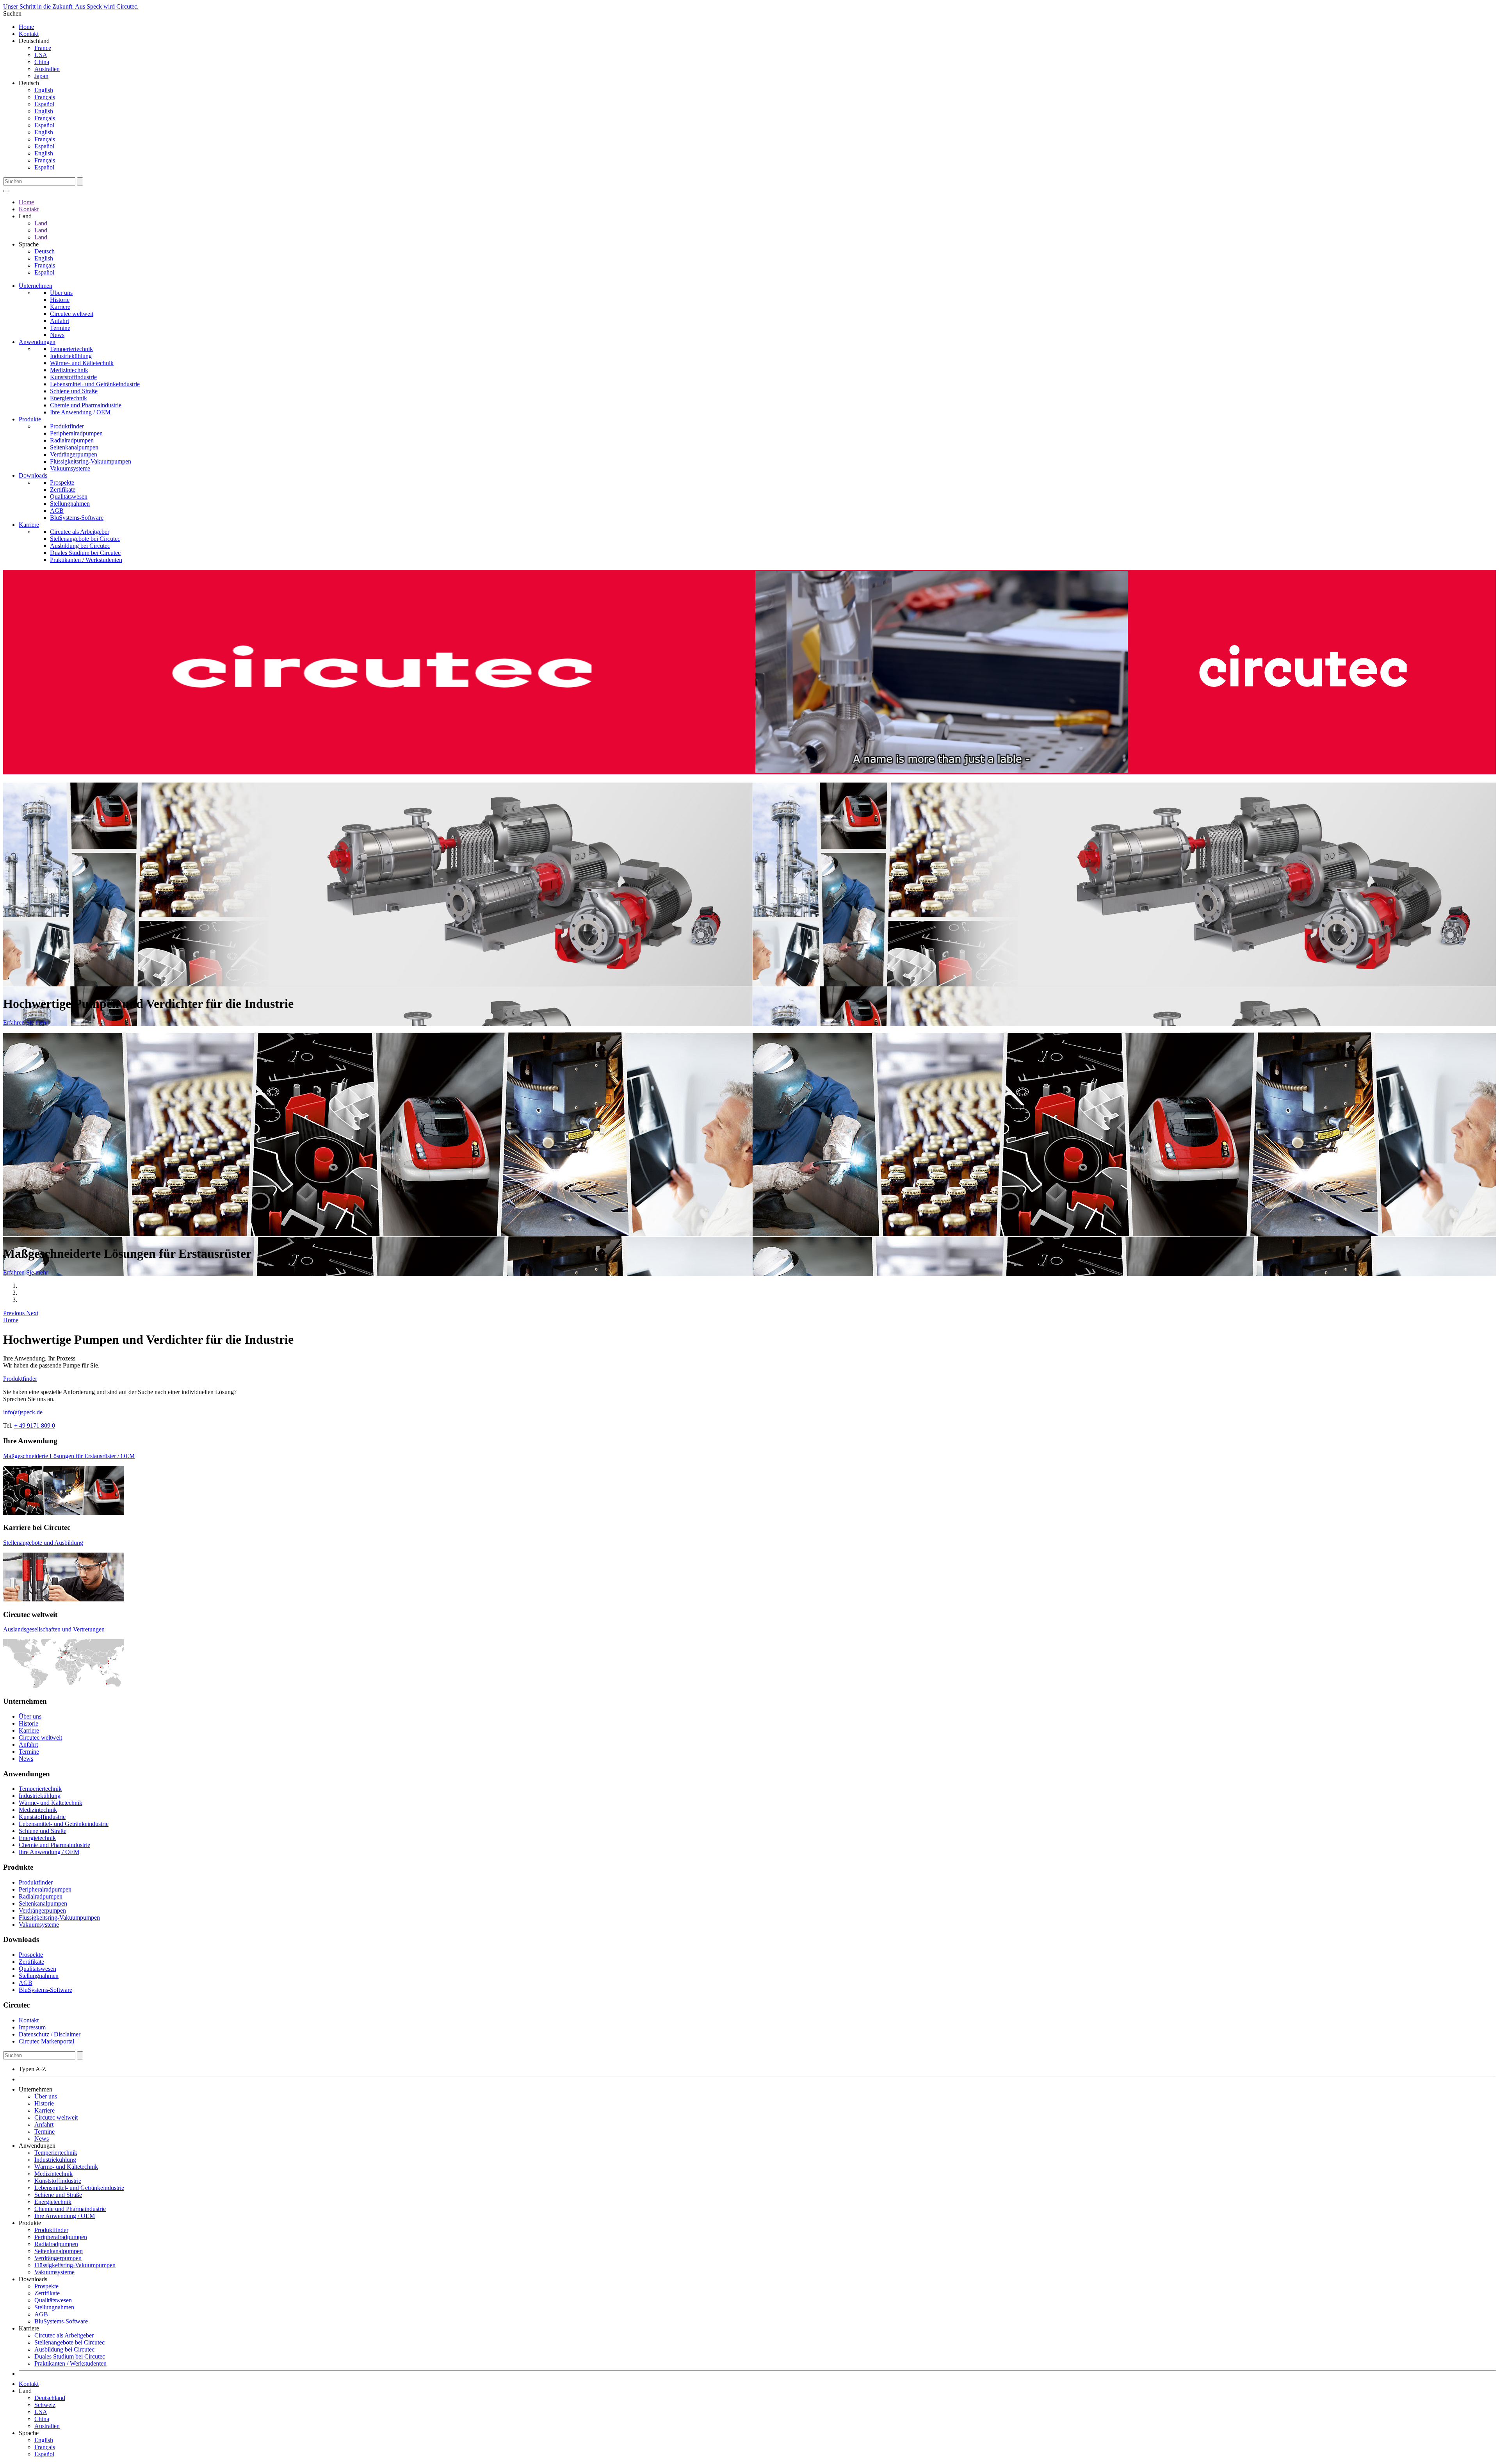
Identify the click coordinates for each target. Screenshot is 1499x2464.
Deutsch (45, 251)
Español (44, 104)
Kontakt (29, 34)
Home (26, 27)
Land (41, 223)
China (42, 62)
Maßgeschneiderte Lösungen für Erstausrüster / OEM (69, 1456)
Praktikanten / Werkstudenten (86, 560)
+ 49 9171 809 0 (35, 1425)
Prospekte (62, 482)
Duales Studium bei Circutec (85, 553)
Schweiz (45, 2405)
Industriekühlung (71, 356)
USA (41, 55)
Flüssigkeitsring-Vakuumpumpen (91, 461)
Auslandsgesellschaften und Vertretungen (54, 1629)
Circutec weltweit (72, 314)
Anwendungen (37, 342)
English (44, 90)
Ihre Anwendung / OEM (80, 412)
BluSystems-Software (77, 518)
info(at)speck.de (23, 1412)
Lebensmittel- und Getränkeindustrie (95, 384)
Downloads (33, 475)
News (57, 335)
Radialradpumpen (72, 440)
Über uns (61, 293)
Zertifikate (63, 489)
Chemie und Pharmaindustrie (86, 405)
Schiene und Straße (74, 391)
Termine (60, 328)
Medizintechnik (69, 370)
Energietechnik (69, 398)
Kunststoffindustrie (73, 377)
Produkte (30, 419)
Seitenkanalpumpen (74, 447)
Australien (47, 69)
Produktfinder (67, 426)
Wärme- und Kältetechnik (82, 363)
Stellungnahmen (70, 504)
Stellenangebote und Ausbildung (43, 1543)
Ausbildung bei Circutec (80, 546)
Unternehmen (36, 286)
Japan (41, 76)
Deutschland (50, 2398)
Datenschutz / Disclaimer (50, 2034)
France (43, 48)
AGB (57, 511)
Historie (60, 300)
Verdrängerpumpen (74, 454)
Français (45, 97)
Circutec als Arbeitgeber (80, 532)
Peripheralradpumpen (76, 433)
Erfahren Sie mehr (26, 1023)
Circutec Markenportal (46, 2041)
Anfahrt (60, 321)
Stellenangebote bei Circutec (85, 539)
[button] (15, 1313)
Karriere (60, 307)
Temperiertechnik (71, 349)
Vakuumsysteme (70, 468)
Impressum (32, 2027)
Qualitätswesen (69, 497)
